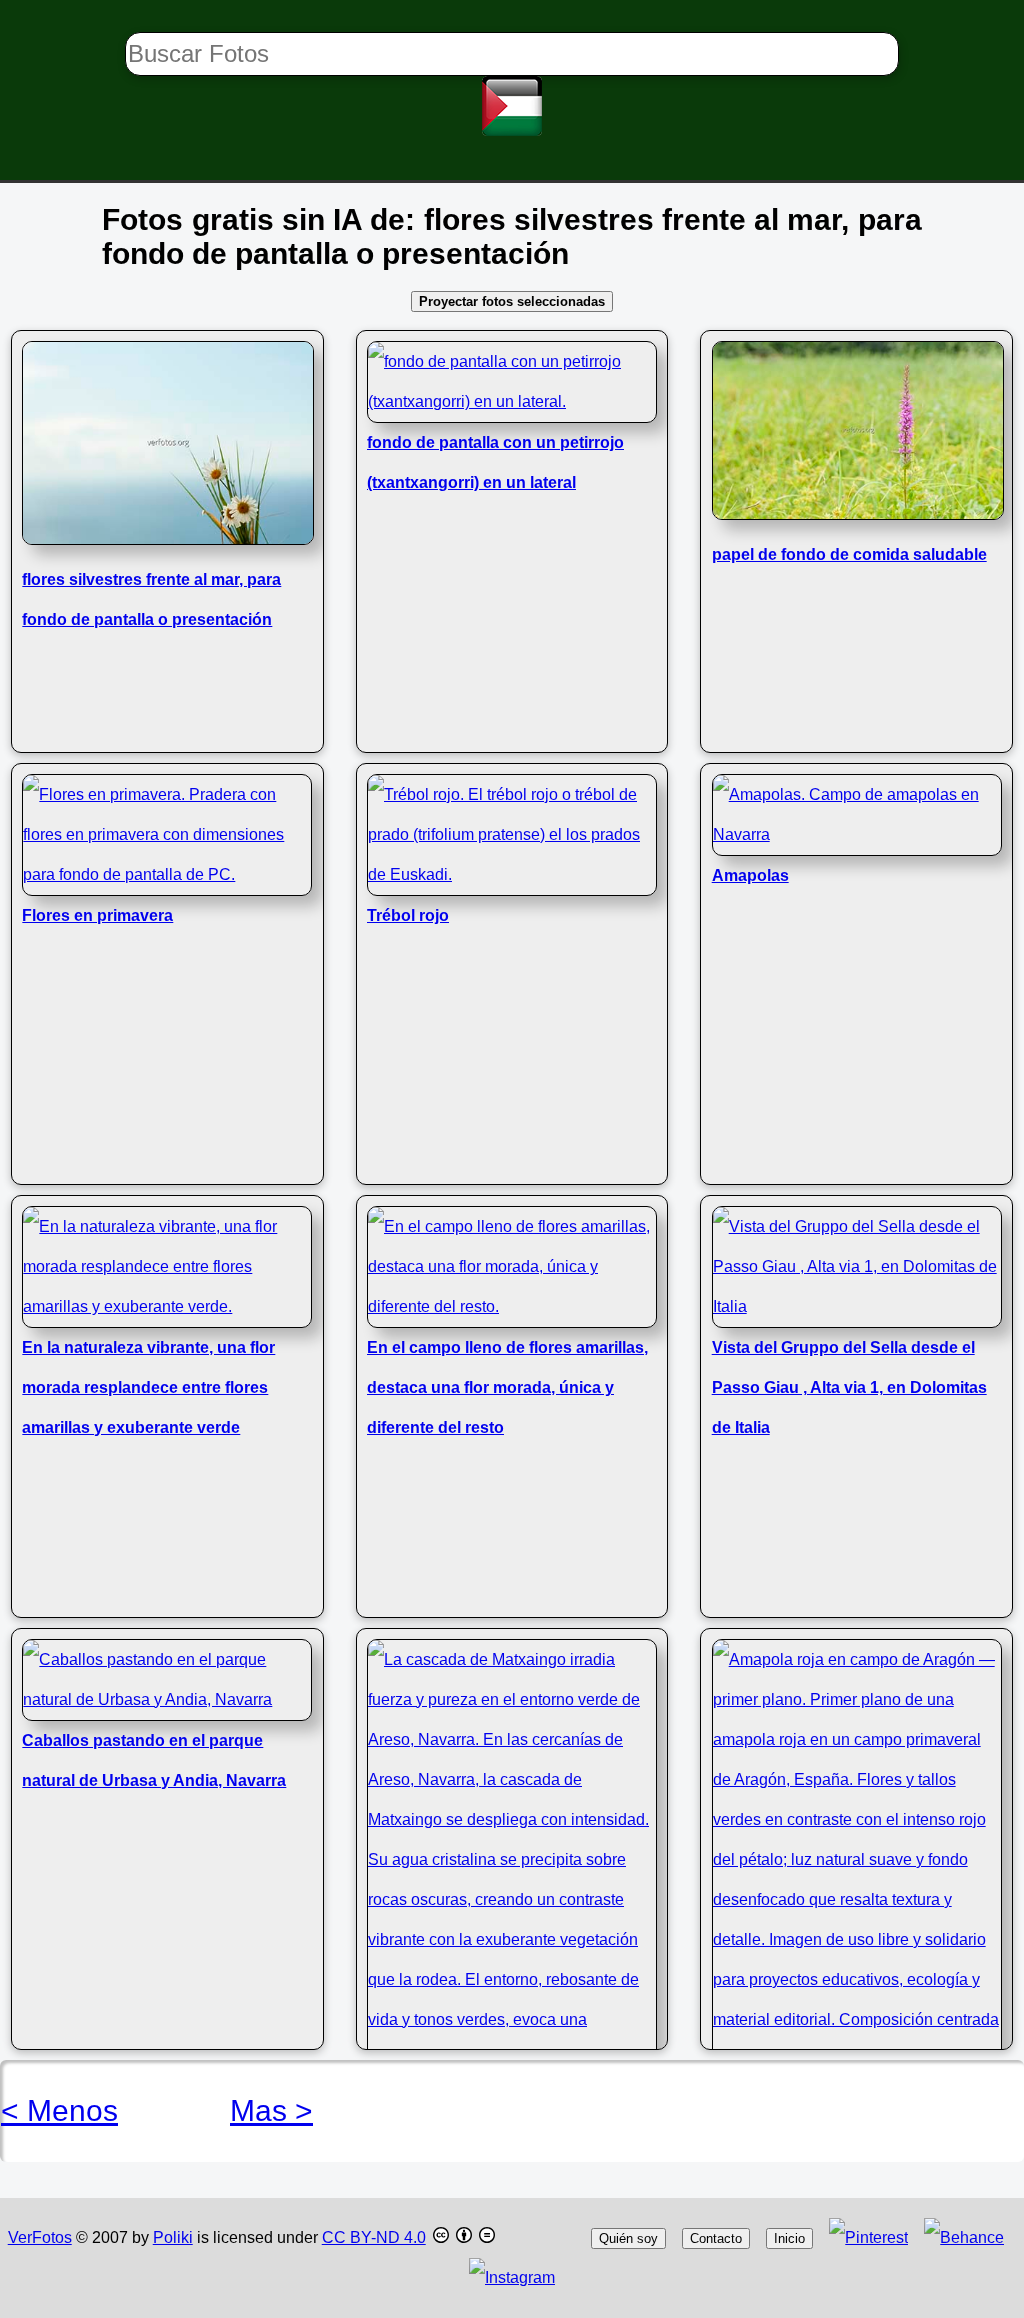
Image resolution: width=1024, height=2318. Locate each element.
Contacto (716, 2238)
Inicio (789, 2238)
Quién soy (628, 2238)
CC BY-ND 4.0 (374, 2237)
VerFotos (40, 2237)
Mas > (271, 2110)
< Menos (59, 2110)
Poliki (173, 2237)
